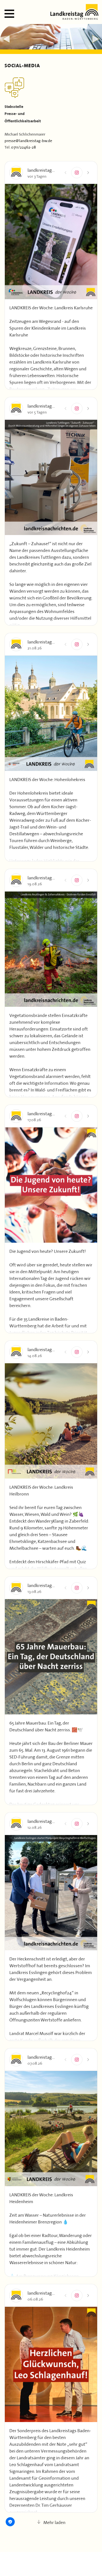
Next (96, 39)
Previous (6, 39)
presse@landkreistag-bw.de (28, 140)
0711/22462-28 (24, 147)
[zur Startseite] (74, 18)
